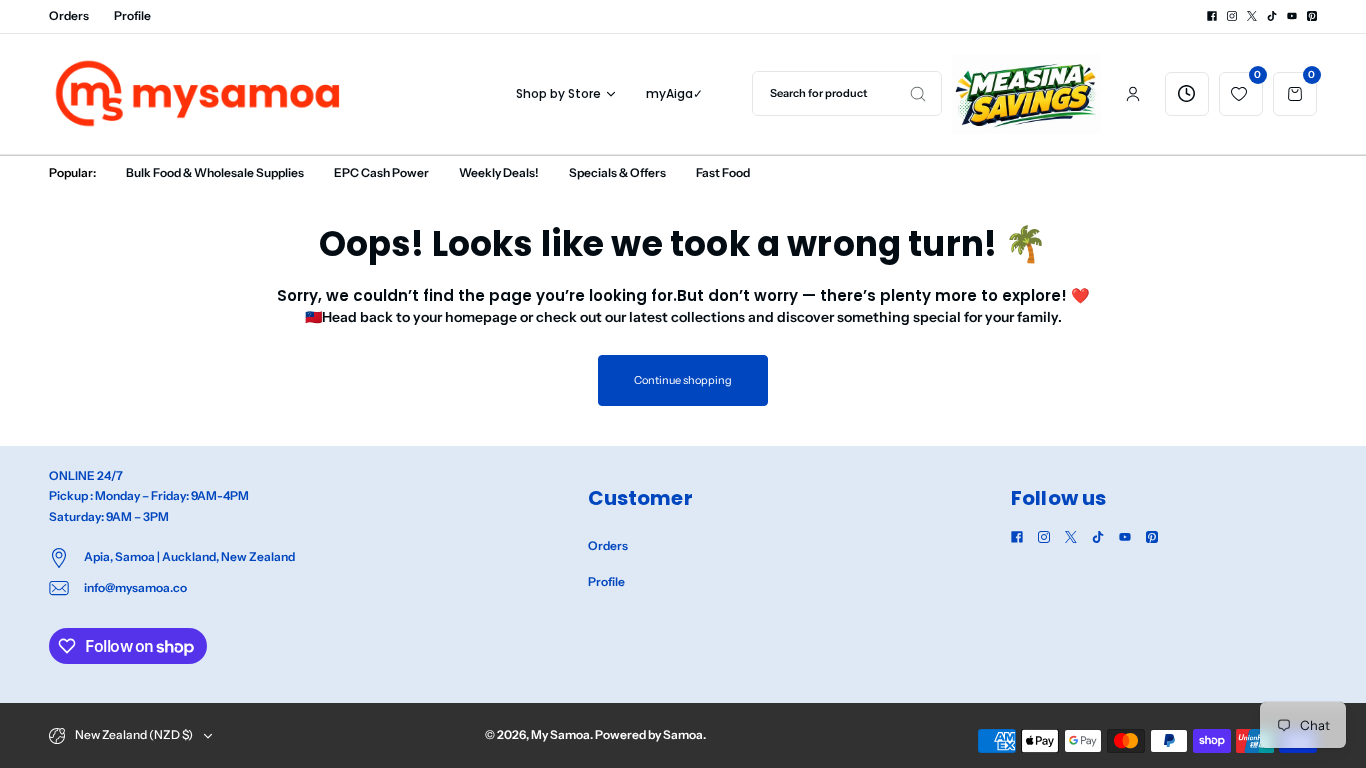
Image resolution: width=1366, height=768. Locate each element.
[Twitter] (1252, 16)
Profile (132, 15)
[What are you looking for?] (918, 93)
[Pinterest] (1312, 16)
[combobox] (847, 93)
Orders (69, 15)
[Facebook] (1212, 16)
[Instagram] (1232, 16)
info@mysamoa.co (135, 587)
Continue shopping (682, 380)
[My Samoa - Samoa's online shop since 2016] (199, 93)
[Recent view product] (1187, 94)
